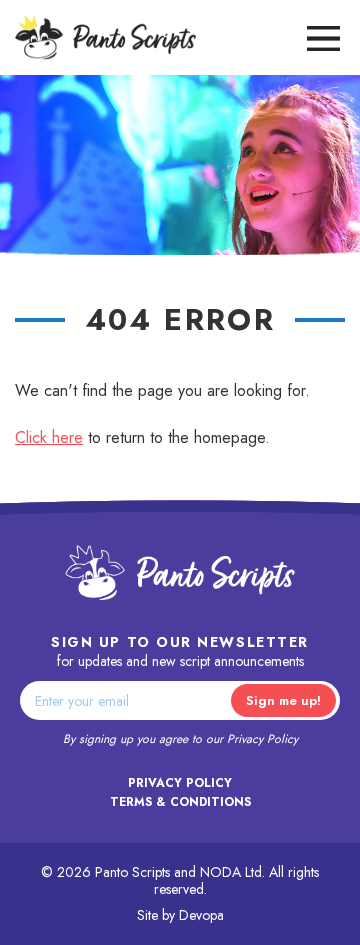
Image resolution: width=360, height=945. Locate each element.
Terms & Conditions (180, 802)
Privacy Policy (262, 739)
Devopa (201, 915)
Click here (49, 437)
